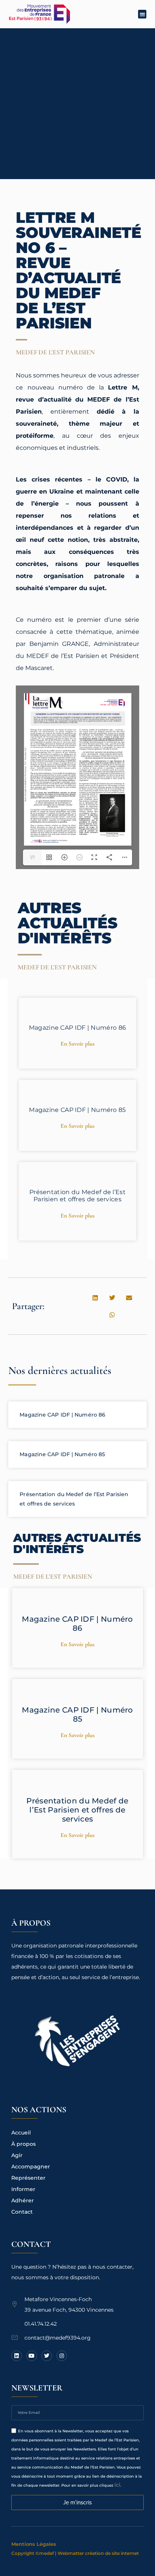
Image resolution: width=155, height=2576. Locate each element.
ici (117, 2485)
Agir (17, 2155)
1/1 (32, 857)
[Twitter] (47, 2356)
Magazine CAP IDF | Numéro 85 (77, 1110)
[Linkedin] (17, 2356)
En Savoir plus (77, 1044)
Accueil (21, 2133)
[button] (142, 14)
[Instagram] (62, 2356)
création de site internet (112, 2553)
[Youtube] (32, 2356)
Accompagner (31, 2167)
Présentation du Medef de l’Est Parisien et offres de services (77, 1196)
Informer (23, 2189)
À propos (24, 2144)
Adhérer (23, 2200)
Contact (22, 2212)
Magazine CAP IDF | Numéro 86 (77, 1028)
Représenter (28, 2178)
